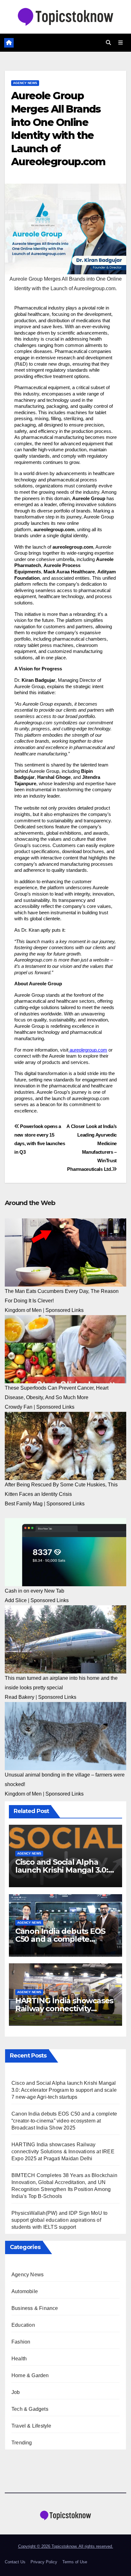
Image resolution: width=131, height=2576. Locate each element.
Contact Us (15, 2562)
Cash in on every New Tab (34, 1591)
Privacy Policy (44, 2562)
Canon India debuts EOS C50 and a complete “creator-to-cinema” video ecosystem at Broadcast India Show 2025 (64, 2121)
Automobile (25, 2291)
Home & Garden (30, 2375)
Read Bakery (20, 1697)
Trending (22, 2443)
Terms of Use (75, 2562)
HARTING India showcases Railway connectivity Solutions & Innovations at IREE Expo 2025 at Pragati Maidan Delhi (63, 2152)
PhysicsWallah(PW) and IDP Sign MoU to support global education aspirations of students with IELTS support (59, 2220)
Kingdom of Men (23, 1310)
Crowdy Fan (19, 1407)
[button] (108, 43)
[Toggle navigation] (121, 43)
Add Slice (16, 1600)
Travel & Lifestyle (31, 2426)
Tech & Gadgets (30, 2409)
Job (16, 2392)
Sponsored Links (65, 1310)
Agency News (25, 83)
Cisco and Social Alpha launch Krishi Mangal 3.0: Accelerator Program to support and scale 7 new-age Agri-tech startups (64, 2090)
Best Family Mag (24, 1504)
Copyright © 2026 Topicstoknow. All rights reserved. (66, 2546)
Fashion (21, 2342)
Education (23, 2325)
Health (19, 2359)
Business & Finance (35, 2308)
